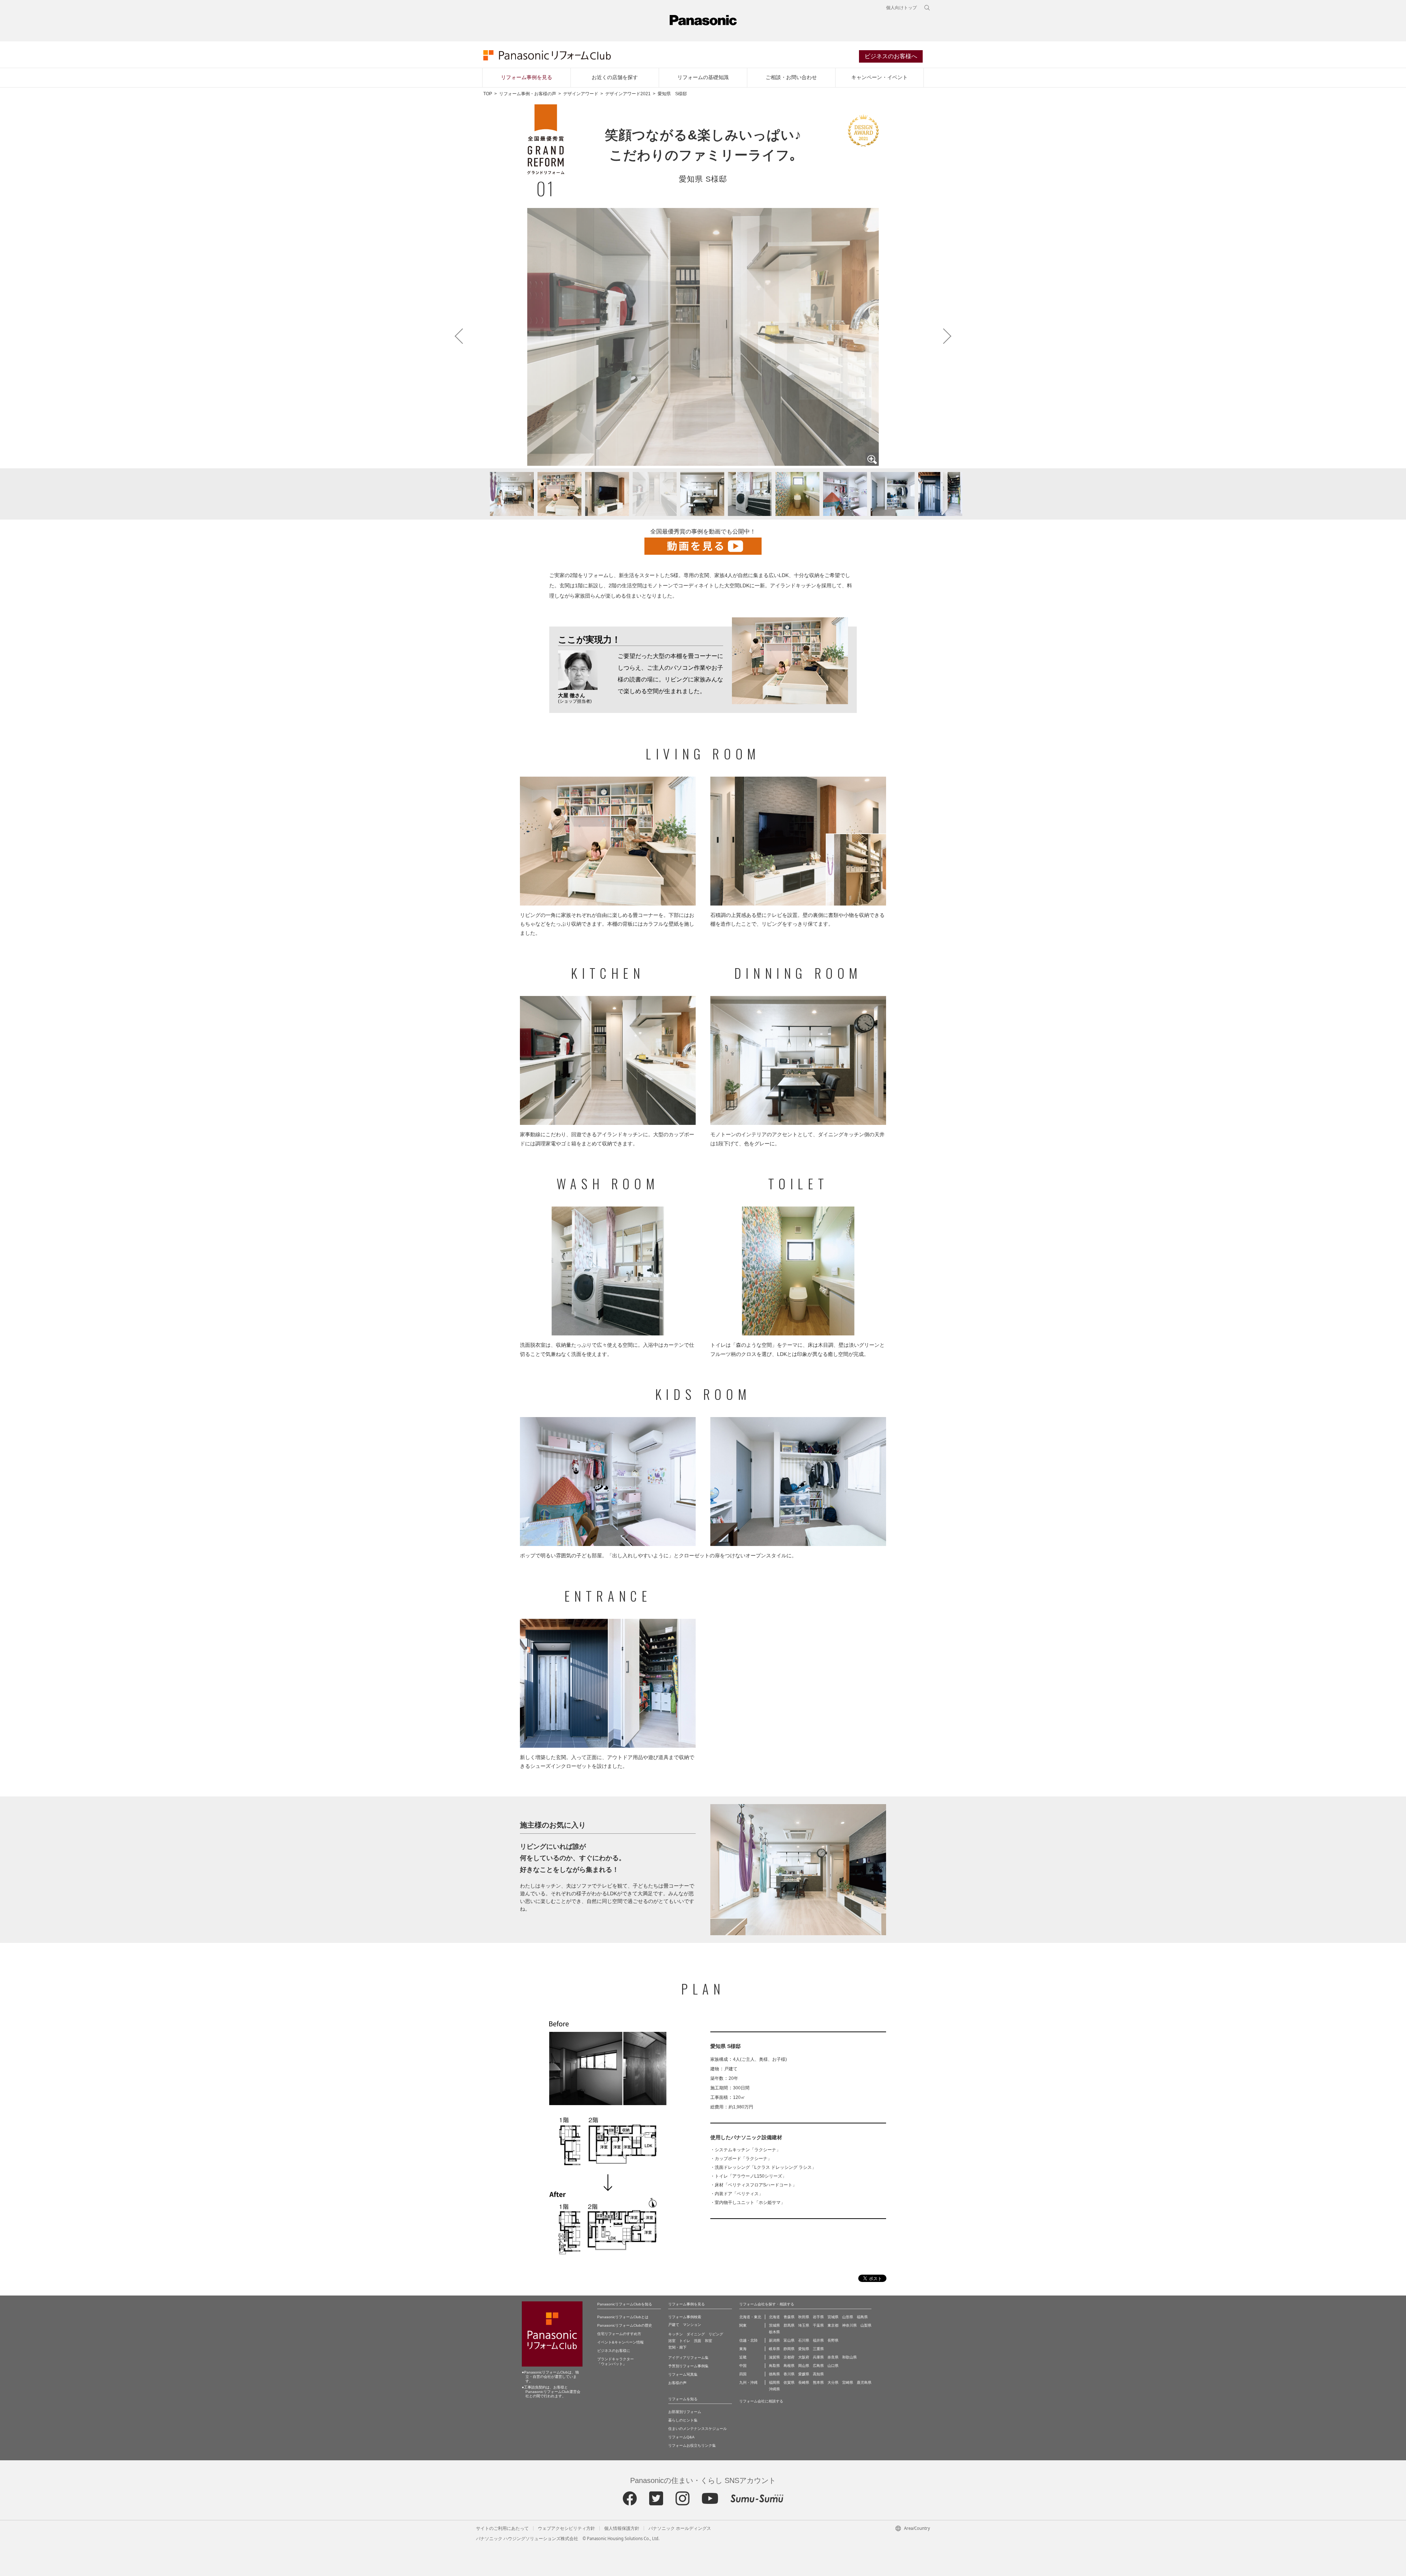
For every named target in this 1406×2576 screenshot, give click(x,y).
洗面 (698, 2341)
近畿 (743, 2357)
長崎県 (804, 2382)
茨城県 (774, 2325)
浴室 (672, 2341)
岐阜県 (774, 2349)
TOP (488, 94)
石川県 (804, 2340)
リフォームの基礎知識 (703, 77)
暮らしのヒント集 (683, 2420)
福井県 (818, 2340)
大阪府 (804, 2357)
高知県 (818, 2374)
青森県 (789, 2317)
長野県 (833, 2340)
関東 (743, 2325)
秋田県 (804, 2317)
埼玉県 (804, 2325)
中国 (743, 2366)
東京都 (833, 2325)
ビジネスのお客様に (614, 2351)
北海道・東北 (750, 2317)
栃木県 (774, 2332)
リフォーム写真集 (683, 2374)
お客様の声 (677, 2383)
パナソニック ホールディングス (680, 2528)
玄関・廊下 (677, 2347)
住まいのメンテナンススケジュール (698, 2429)
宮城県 (833, 2317)
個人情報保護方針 (622, 2528)
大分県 (833, 2382)
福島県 (862, 2317)
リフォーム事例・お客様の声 (528, 94)
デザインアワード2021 (628, 94)
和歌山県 (849, 2357)
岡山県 (804, 2366)
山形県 (848, 2317)
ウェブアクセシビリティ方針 (566, 2528)
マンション (692, 2325)
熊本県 (818, 2382)
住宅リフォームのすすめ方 (619, 2334)
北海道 (774, 2317)
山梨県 (866, 2325)
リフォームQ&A (681, 2437)
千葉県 (818, 2325)
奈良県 (833, 2357)
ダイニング (696, 2334)
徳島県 (774, 2374)
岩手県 (818, 2317)
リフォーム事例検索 (685, 2317)
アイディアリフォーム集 (688, 2358)
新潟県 (774, 2340)
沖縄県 (774, 2389)
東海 (743, 2349)
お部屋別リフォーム (685, 2412)
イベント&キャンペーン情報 (620, 2342)
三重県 (818, 2349)
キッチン (676, 2334)
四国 (743, 2374)
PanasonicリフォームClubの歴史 (625, 2325)
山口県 (833, 2366)
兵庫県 (818, 2357)
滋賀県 (774, 2357)
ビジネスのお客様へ (891, 56)
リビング (716, 2334)
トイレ (685, 2341)
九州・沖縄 (748, 2382)
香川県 (789, 2374)
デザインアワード (581, 94)
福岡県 (774, 2382)
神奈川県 (849, 2325)
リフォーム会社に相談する (761, 2401)
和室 (708, 2341)
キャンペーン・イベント (879, 77)
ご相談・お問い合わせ (791, 77)
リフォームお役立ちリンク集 (692, 2445)
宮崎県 (848, 2382)
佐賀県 (789, 2382)
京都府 (789, 2357)
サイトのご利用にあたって (502, 2528)
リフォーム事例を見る (527, 77)
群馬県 (789, 2325)
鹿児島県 (864, 2382)
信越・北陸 (748, 2340)
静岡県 (789, 2349)
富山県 (789, 2340)
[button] (463, 494)
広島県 (818, 2366)
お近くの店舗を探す (615, 77)
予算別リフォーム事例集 (688, 2366)
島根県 (789, 2366)
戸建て (674, 2325)
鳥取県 (774, 2366)
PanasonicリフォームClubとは (623, 2317)
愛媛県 (804, 2374)
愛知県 (804, 2349)
